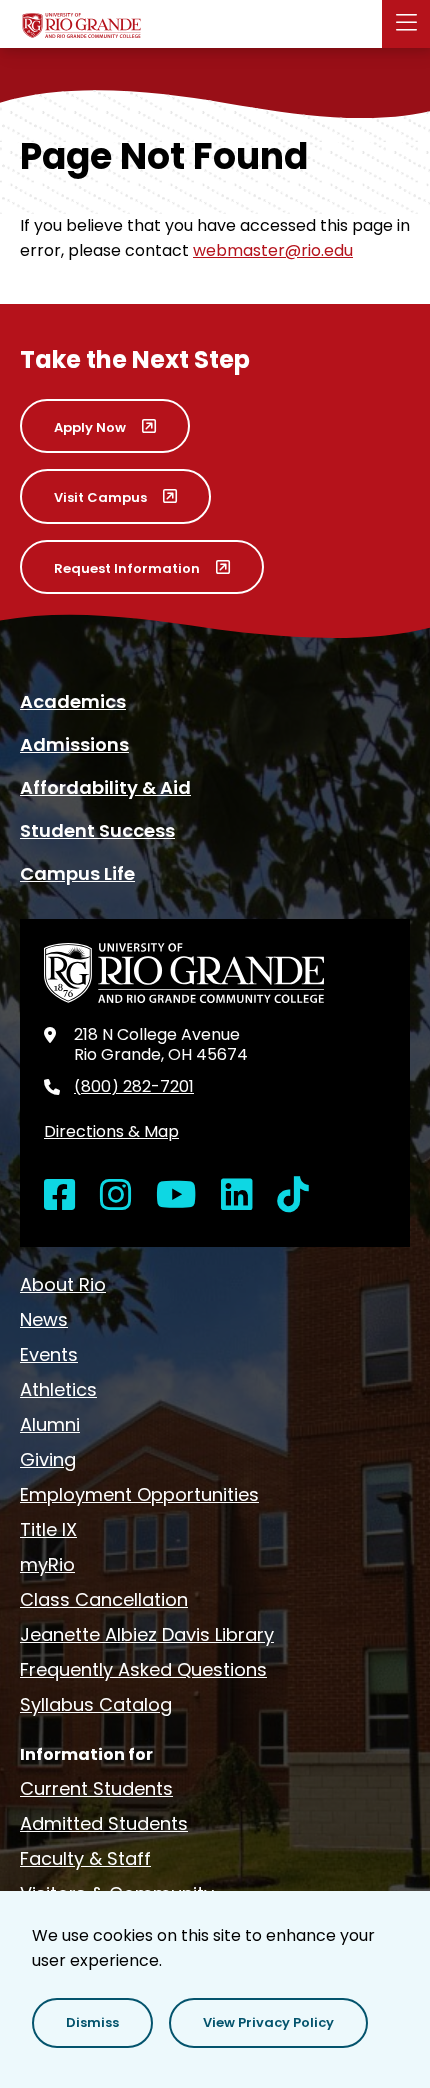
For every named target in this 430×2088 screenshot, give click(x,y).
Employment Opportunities (139, 1494)
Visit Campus (100, 497)
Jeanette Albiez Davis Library (147, 1634)
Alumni (50, 1424)
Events (49, 1354)
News (44, 1319)
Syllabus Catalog (96, 1704)
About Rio (63, 1284)
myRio (47, 1564)
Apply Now (90, 427)
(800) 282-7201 (134, 1087)
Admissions (74, 744)
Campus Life (77, 873)
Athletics (58, 1389)
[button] (92, 2023)
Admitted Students (104, 1823)
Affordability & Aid (105, 787)
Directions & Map (111, 1131)
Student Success (97, 830)
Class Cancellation (104, 1599)
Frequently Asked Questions (143, 1669)
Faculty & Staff (85, 1858)
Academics (73, 701)
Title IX (48, 1529)
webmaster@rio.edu (273, 250)
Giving (48, 1459)
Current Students (96, 1788)
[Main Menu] (406, 24)
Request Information (127, 568)
